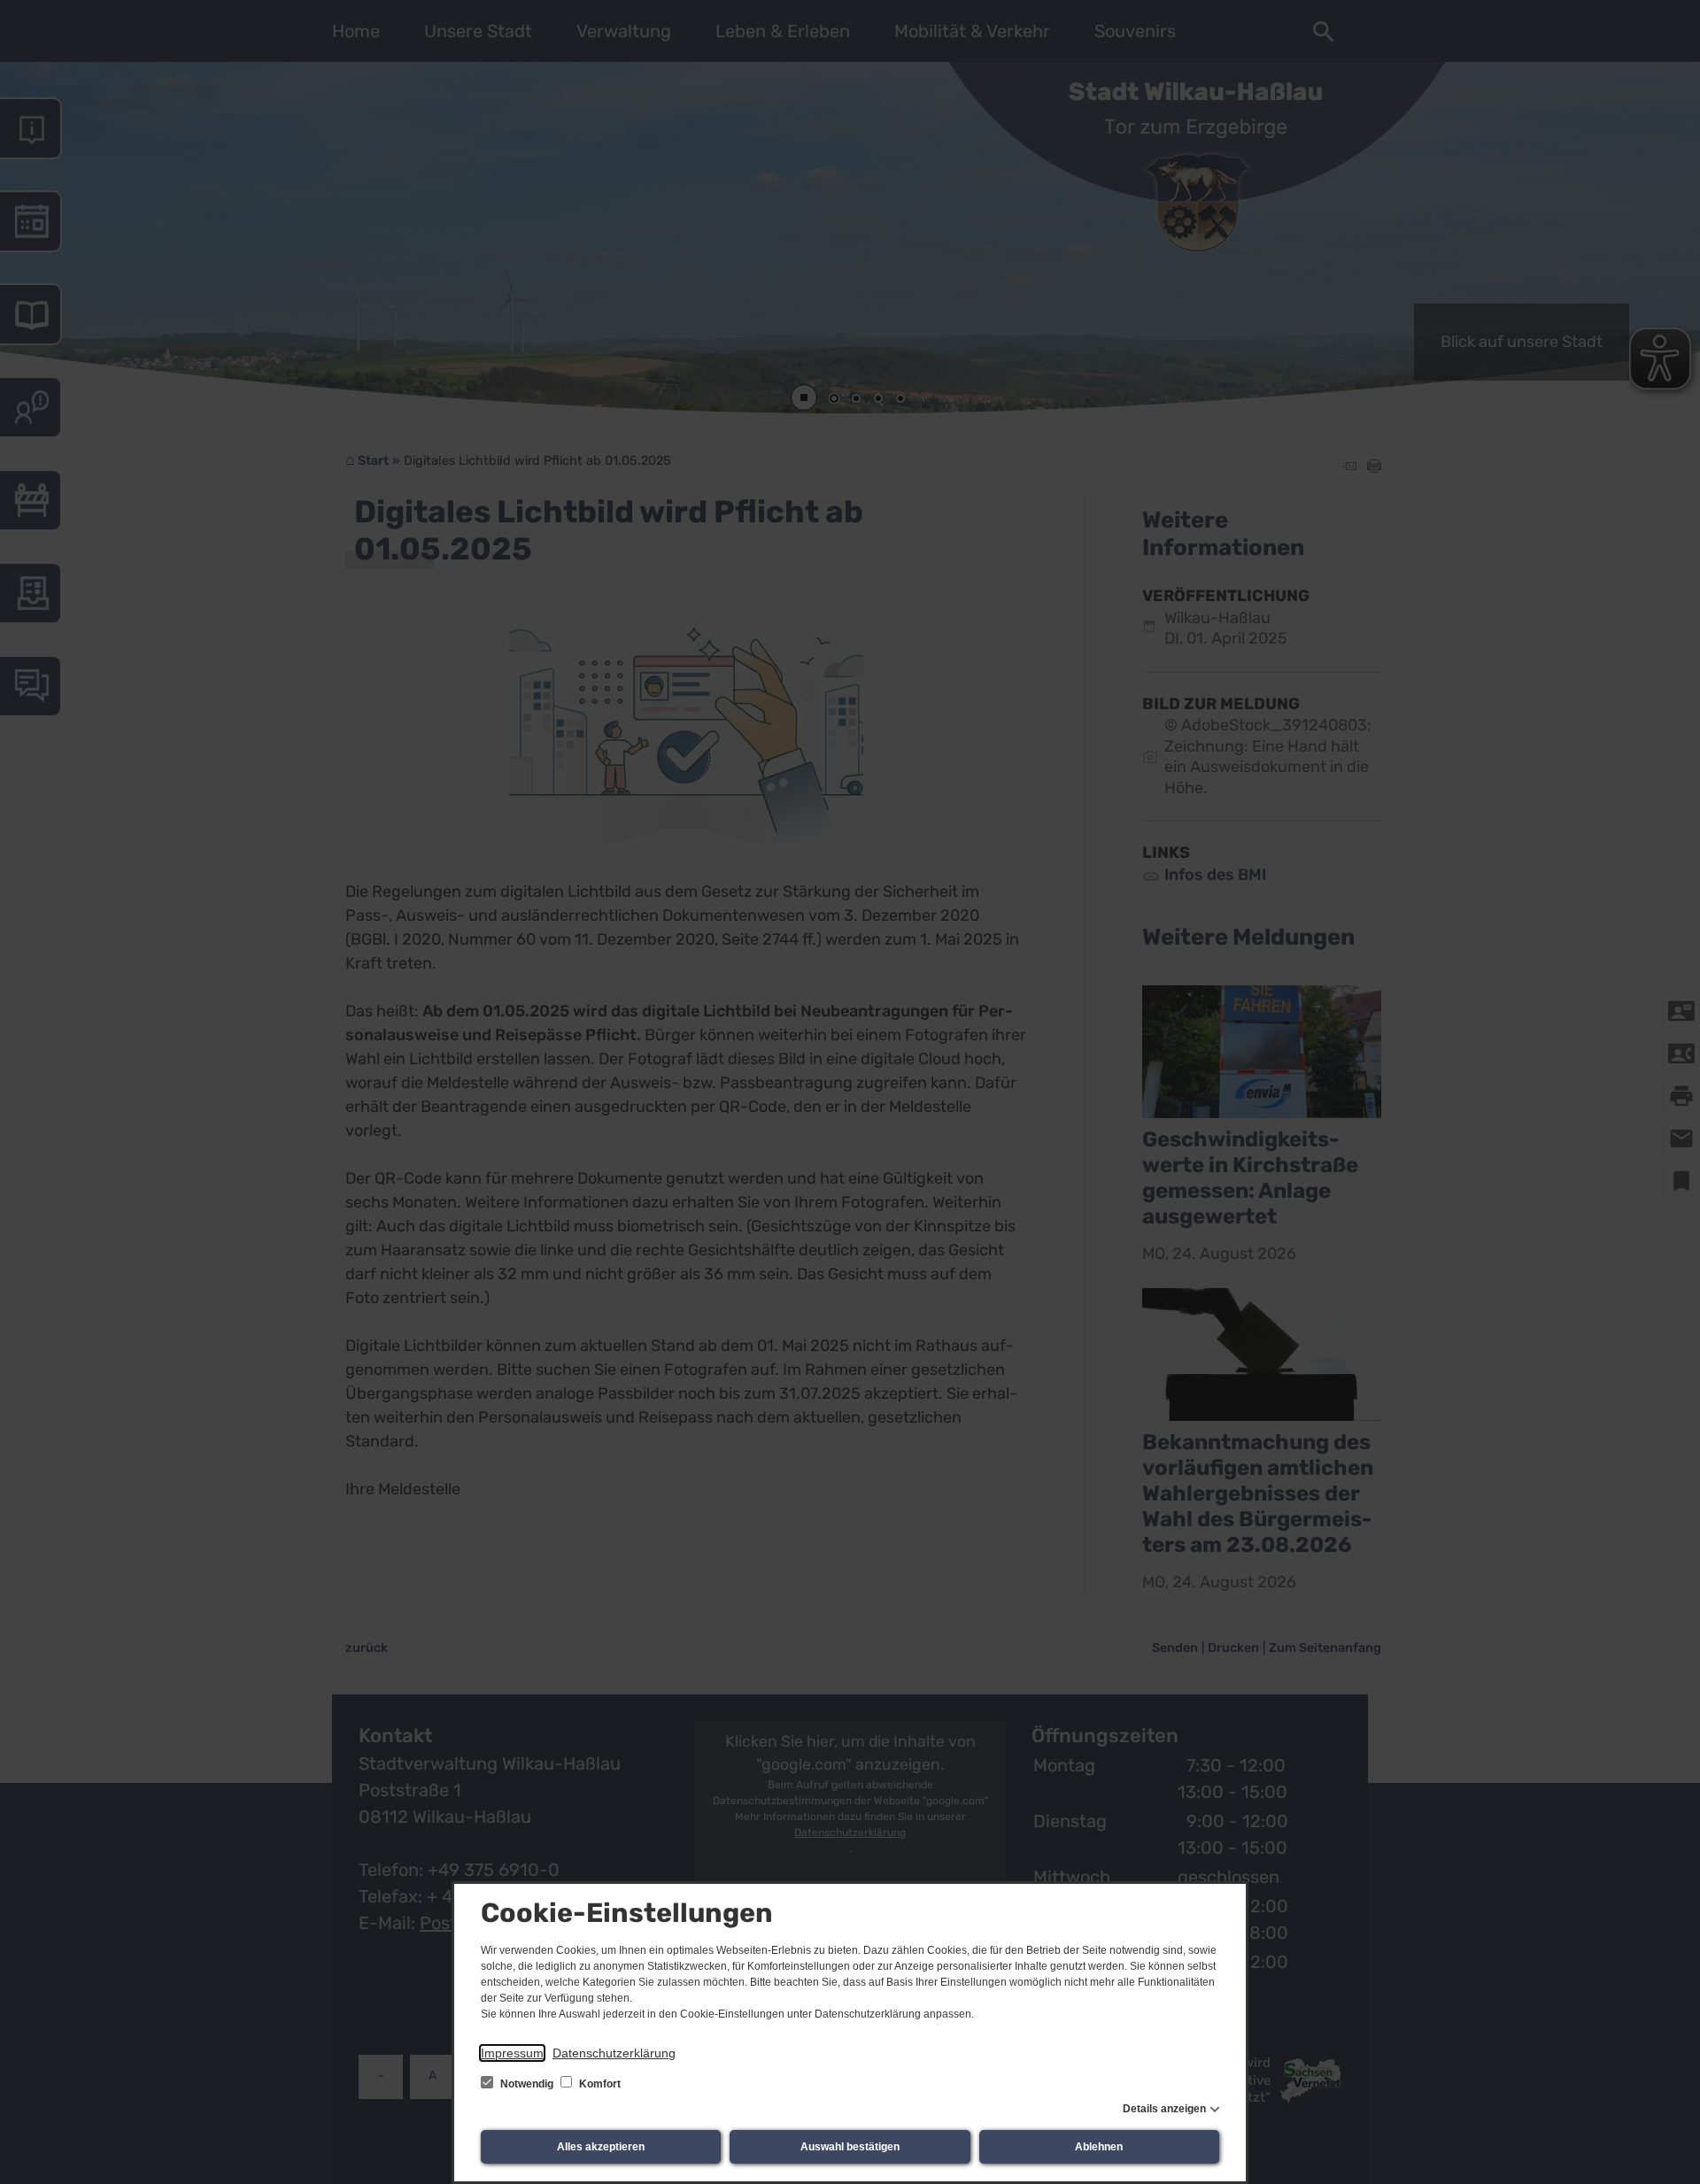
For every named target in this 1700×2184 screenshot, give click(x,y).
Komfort (599, 2084)
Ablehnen (1099, 2147)
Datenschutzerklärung (614, 2053)
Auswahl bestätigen (850, 2147)
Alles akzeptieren (601, 2147)
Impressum (512, 2053)
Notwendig (527, 2084)
